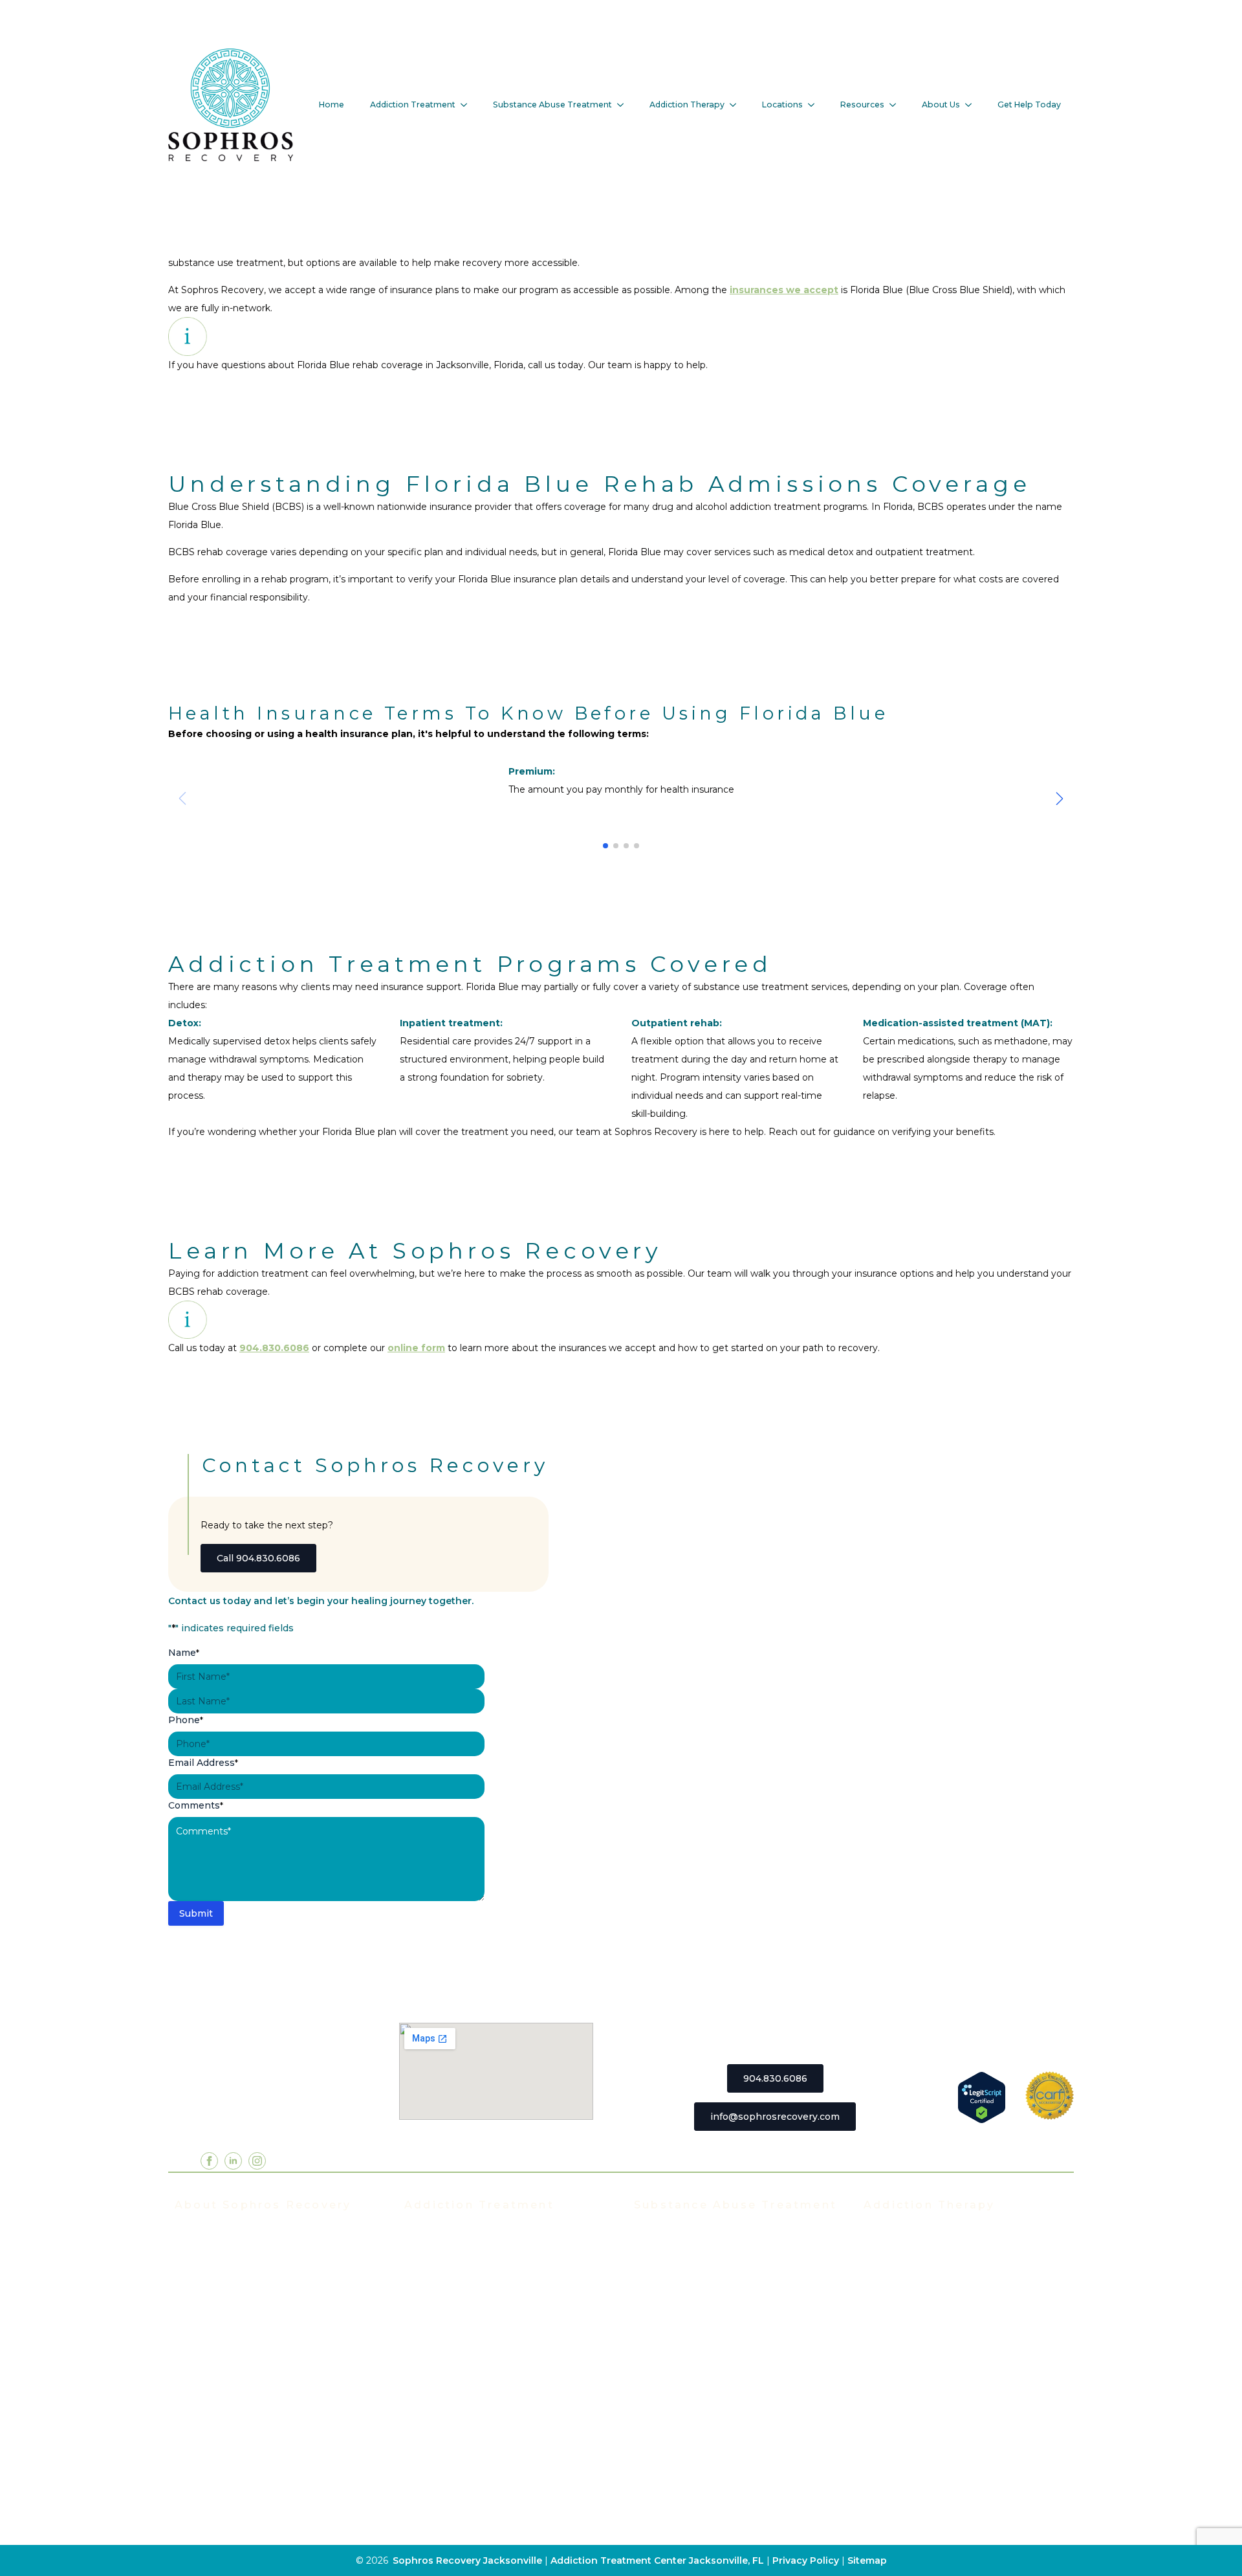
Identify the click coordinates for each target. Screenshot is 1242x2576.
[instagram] (257, 2161)
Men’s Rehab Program (457, 2448)
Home (332, 105)
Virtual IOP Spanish (450, 2331)
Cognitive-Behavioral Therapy (933, 2428)
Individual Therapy (907, 2273)
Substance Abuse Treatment (552, 105)
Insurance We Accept (225, 2331)
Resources (862, 105)
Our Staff (195, 2254)
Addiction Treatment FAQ (235, 2273)
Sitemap (867, 2560)
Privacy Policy (807, 2560)
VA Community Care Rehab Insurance (262, 2428)
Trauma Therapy (902, 2351)
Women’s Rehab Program (464, 2428)
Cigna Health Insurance (230, 2390)
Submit (196, 1913)
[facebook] (209, 2161)
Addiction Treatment (413, 105)
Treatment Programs (453, 2234)
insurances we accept (784, 290)
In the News (204, 2312)
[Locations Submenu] (815, 105)
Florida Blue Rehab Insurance (244, 2351)
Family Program (900, 2331)
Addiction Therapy (687, 105)
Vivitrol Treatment (447, 2409)
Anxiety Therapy (902, 2370)
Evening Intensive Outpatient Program (496, 2293)
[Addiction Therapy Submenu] (737, 105)
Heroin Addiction (674, 2331)
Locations (782, 105)
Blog (185, 2467)
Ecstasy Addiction (676, 2312)
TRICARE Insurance (221, 2370)
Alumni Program (901, 2312)
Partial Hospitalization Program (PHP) (493, 2254)
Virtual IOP (430, 2312)
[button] (1060, 798)
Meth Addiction (670, 2370)
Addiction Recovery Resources (246, 2448)
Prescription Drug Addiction (700, 2409)
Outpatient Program (452, 2351)
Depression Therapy (912, 2390)
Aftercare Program (907, 2293)
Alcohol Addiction (675, 2254)
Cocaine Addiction (676, 2293)
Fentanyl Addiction (678, 2448)
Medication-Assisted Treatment (479, 2390)
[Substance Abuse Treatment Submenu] (624, 105)
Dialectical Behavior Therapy (931, 2448)
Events (191, 2293)
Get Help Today (1029, 105)
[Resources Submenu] (897, 105)
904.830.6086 (274, 1348)
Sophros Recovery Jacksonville (467, 2560)
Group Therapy (899, 2254)
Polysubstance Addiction (692, 2390)
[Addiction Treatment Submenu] (468, 105)
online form (416, 1348)
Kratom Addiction (674, 2351)
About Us (941, 105)
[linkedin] (233, 2161)
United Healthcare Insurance (242, 2409)
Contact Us (201, 2487)
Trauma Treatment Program (470, 2370)
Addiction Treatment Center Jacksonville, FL (657, 2560)
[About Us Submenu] (972, 105)
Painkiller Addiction (680, 2428)
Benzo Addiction (673, 2273)
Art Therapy (891, 2409)
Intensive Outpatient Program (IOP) (488, 2273)
